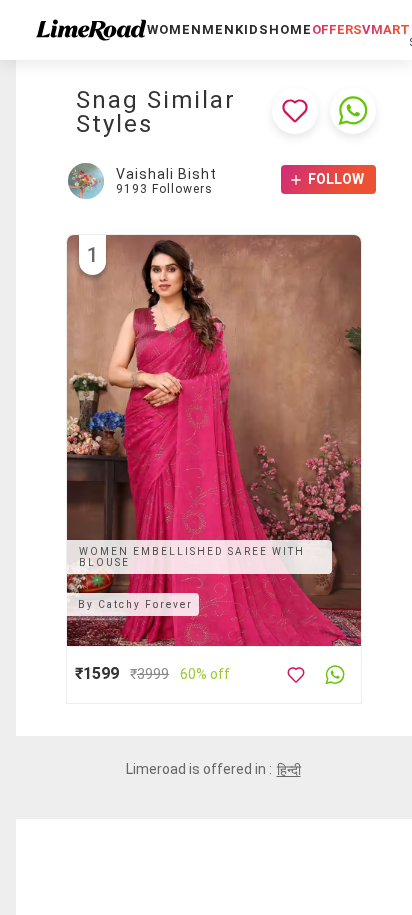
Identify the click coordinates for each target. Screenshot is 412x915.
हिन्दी (289, 770)
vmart (386, 29)
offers (337, 29)
